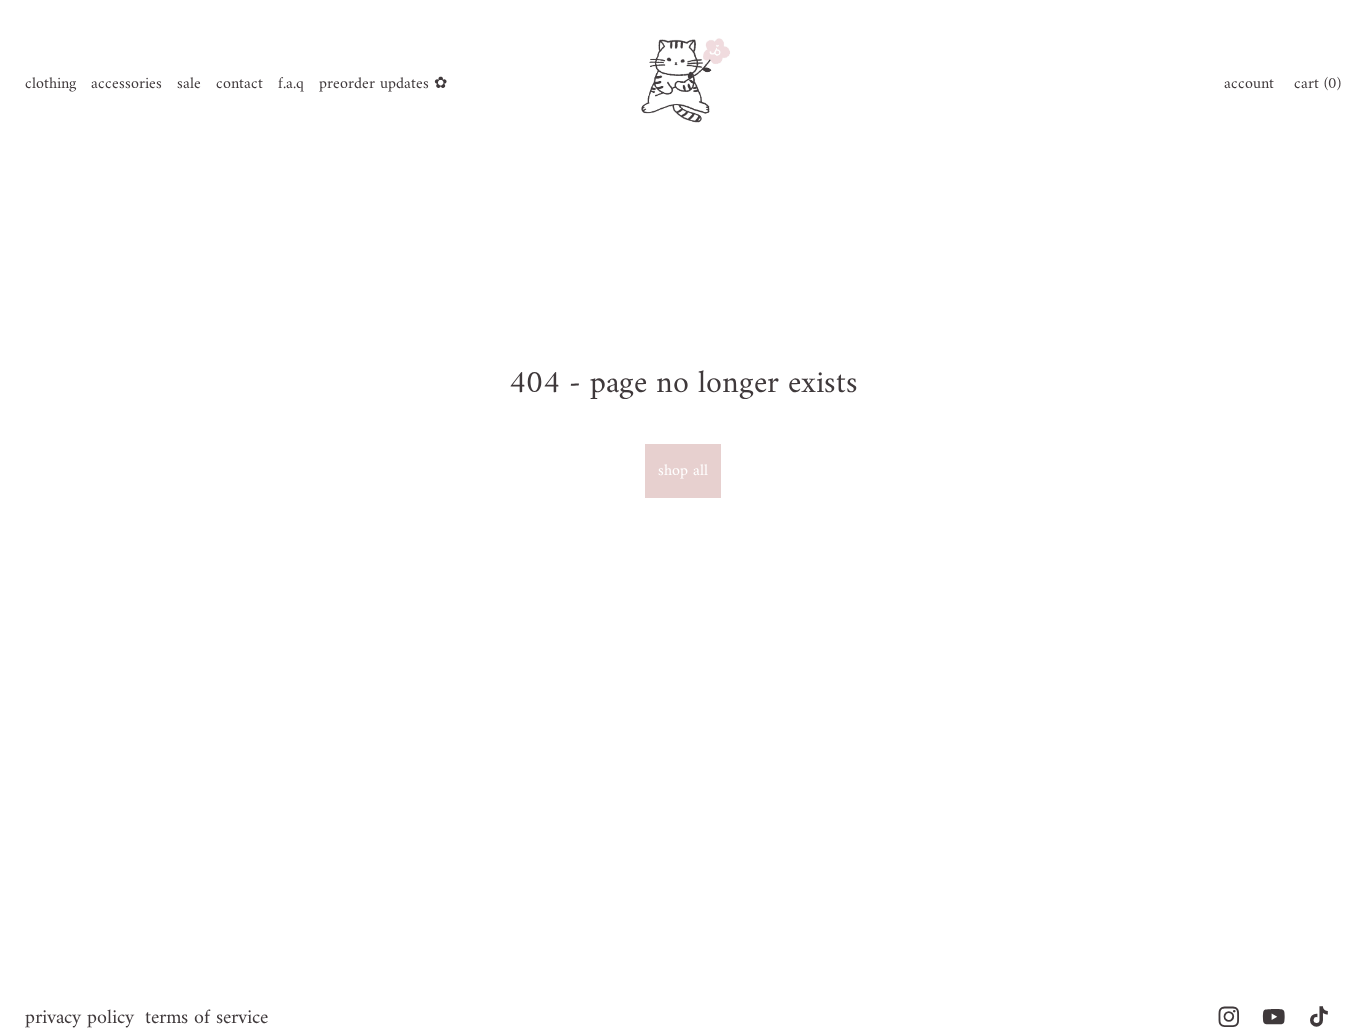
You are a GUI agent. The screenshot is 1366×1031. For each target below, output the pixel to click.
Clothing (50, 84)
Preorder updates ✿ (383, 84)
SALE (189, 84)
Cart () (1317, 84)
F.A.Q (291, 84)
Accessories (126, 84)
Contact (239, 84)
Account (1249, 84)
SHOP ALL (683, 471)
